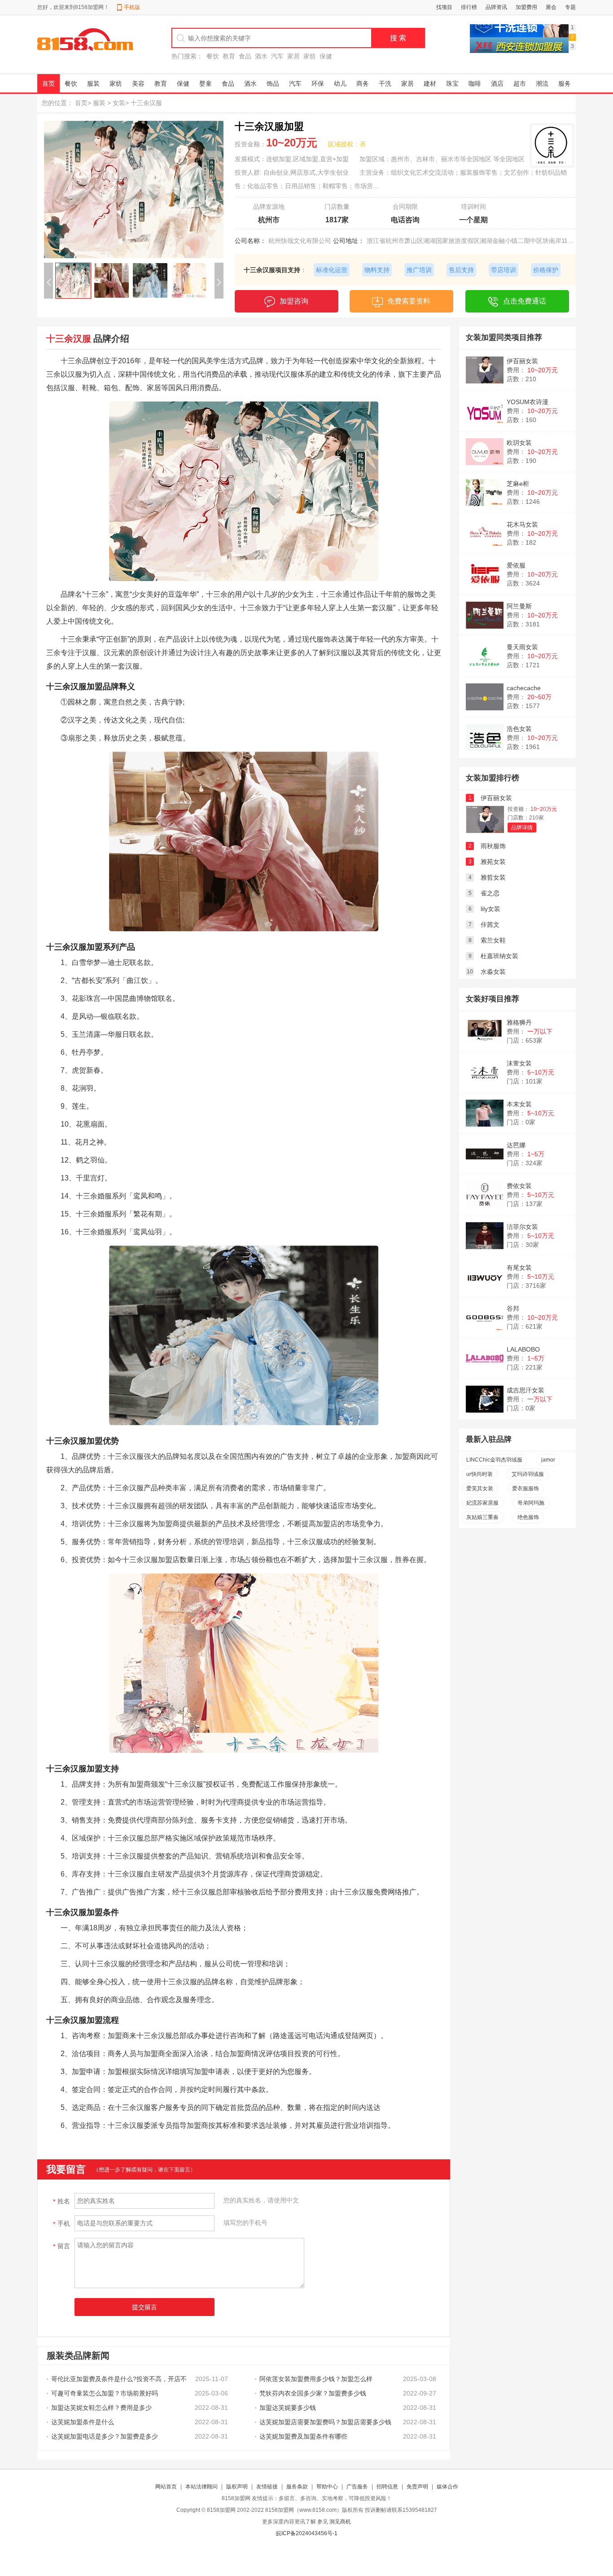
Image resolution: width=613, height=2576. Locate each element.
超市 (520, 84)
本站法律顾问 (201, 2487)
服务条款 (297, 2487)
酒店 (497, 84)
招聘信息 (387, 2487)
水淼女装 (493, 972)
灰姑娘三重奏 (482, 1517)
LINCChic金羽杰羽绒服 (494, 1460)
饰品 (273, 84)
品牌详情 (522, 828)
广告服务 (357, 2487)
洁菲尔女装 (522, 1227)
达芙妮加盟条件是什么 (83, 2422)
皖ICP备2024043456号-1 (307, 2533)
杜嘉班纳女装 (499, 956)
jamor (548, 1460)
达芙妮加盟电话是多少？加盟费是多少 (105, 2436)
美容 (138, 84)
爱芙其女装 (480, 1488)
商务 (363, 84)
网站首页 (166, 2487)
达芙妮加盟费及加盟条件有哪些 (303, 2436)
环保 (318, 84)
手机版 (132, 7)
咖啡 (475, 84)
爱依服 (516, 565)
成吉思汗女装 (525, 1390)
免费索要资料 (409, 301)
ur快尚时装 (479, 1474)
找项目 (444, 7)
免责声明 (417, 2487)
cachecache (524, 688)
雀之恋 (490, 893)
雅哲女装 (493, 877)
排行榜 (469, 7)
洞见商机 (340, 2522)
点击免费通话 (525, 301)
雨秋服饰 (493, 846)
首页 (48, 84)
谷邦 (513, 1308)
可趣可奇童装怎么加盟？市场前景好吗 (105, 2393)
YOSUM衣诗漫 (528, 402)
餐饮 (213, 56)
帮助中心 (327, 2487)
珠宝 (452, 84)
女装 (119, 103)
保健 (326, 56)
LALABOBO (523, 1349)
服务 (565, 84)
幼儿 (340, 84)
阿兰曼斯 (519, 606)
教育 (229, 56)
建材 (430, 84)
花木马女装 (522, 524)
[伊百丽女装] (485, 831)
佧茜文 (490, 925)
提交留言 (144, 2307)
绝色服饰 (528, 1517)
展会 (551, 7)
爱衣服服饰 (525, 1488)
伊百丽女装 (522, 361)
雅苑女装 (493, 862)
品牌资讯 (496, 7)
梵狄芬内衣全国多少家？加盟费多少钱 (313, 2393)
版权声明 (237, 2487)
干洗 (385, 84)
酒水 (261, 56)
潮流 (542, 84)
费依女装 (519, 1186)
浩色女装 (519, 729)
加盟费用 (526, 7)
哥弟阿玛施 (531, 1503)
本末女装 (519, 1104)
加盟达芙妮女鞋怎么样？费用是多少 (101, 2408)
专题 (570, 7)
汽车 (277, 56)
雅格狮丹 (519, 1022)
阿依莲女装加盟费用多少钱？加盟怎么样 (316, 2379)
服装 (93, 84)
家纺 (310, 56)
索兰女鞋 (493, 940)
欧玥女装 (519, 443)
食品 (245, 56)
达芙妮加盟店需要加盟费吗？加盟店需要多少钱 (325, 2422)
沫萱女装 (519, 1063)
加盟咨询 (294, 301)
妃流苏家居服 (482, 1503)
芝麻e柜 (518, 484)
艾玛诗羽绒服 (528, 1474)
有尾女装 (519, 1268)
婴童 (206, 84)
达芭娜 (516, 1145)
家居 (293, 56)
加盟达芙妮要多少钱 (288, 2408)
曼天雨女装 (522, 647)
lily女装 (490, 909)
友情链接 (267, 2487)
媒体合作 (447, 2487)
